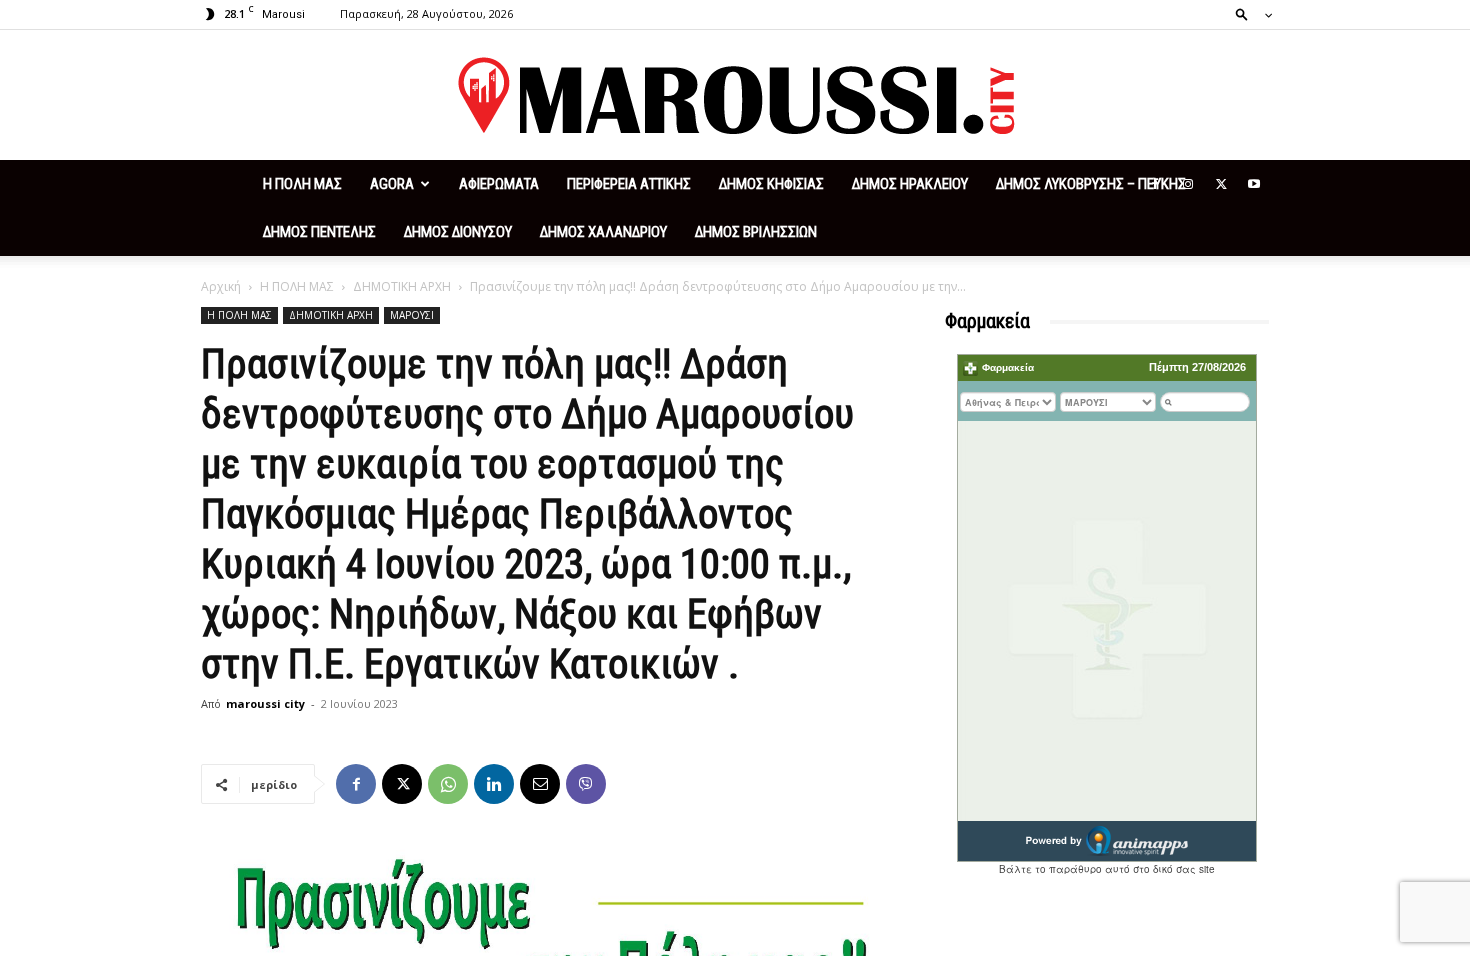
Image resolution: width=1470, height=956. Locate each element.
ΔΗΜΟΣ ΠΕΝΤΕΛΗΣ (319, 232)
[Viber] (586, 784)
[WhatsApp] (448, 784)
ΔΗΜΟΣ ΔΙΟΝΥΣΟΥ (458, 232)
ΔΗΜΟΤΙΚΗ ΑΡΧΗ (402, 286)
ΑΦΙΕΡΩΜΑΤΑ (499, 184)
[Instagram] (1188, 184)
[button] (1248, 13)
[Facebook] (1155, 184)
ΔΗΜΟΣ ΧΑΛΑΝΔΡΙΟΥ (603, 232)
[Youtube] (1254, 184)
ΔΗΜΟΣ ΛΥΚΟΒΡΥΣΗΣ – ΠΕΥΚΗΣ (1091, 184)
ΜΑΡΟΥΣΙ (412, 315)
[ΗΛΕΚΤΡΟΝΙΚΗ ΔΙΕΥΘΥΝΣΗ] (540, 784)
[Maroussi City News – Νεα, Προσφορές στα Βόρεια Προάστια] (735, 96)
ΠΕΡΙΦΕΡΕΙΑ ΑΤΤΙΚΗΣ (629, 184)
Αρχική (221, 286)
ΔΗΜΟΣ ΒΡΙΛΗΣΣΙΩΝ (756, 232)
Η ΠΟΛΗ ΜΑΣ (302, 184)
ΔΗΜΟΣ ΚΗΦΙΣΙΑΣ (771, 184)
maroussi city (265, 703)
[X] (1221, 184)
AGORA (392, 184)
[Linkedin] (494, 784)
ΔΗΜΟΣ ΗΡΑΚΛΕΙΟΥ (910, 184)
